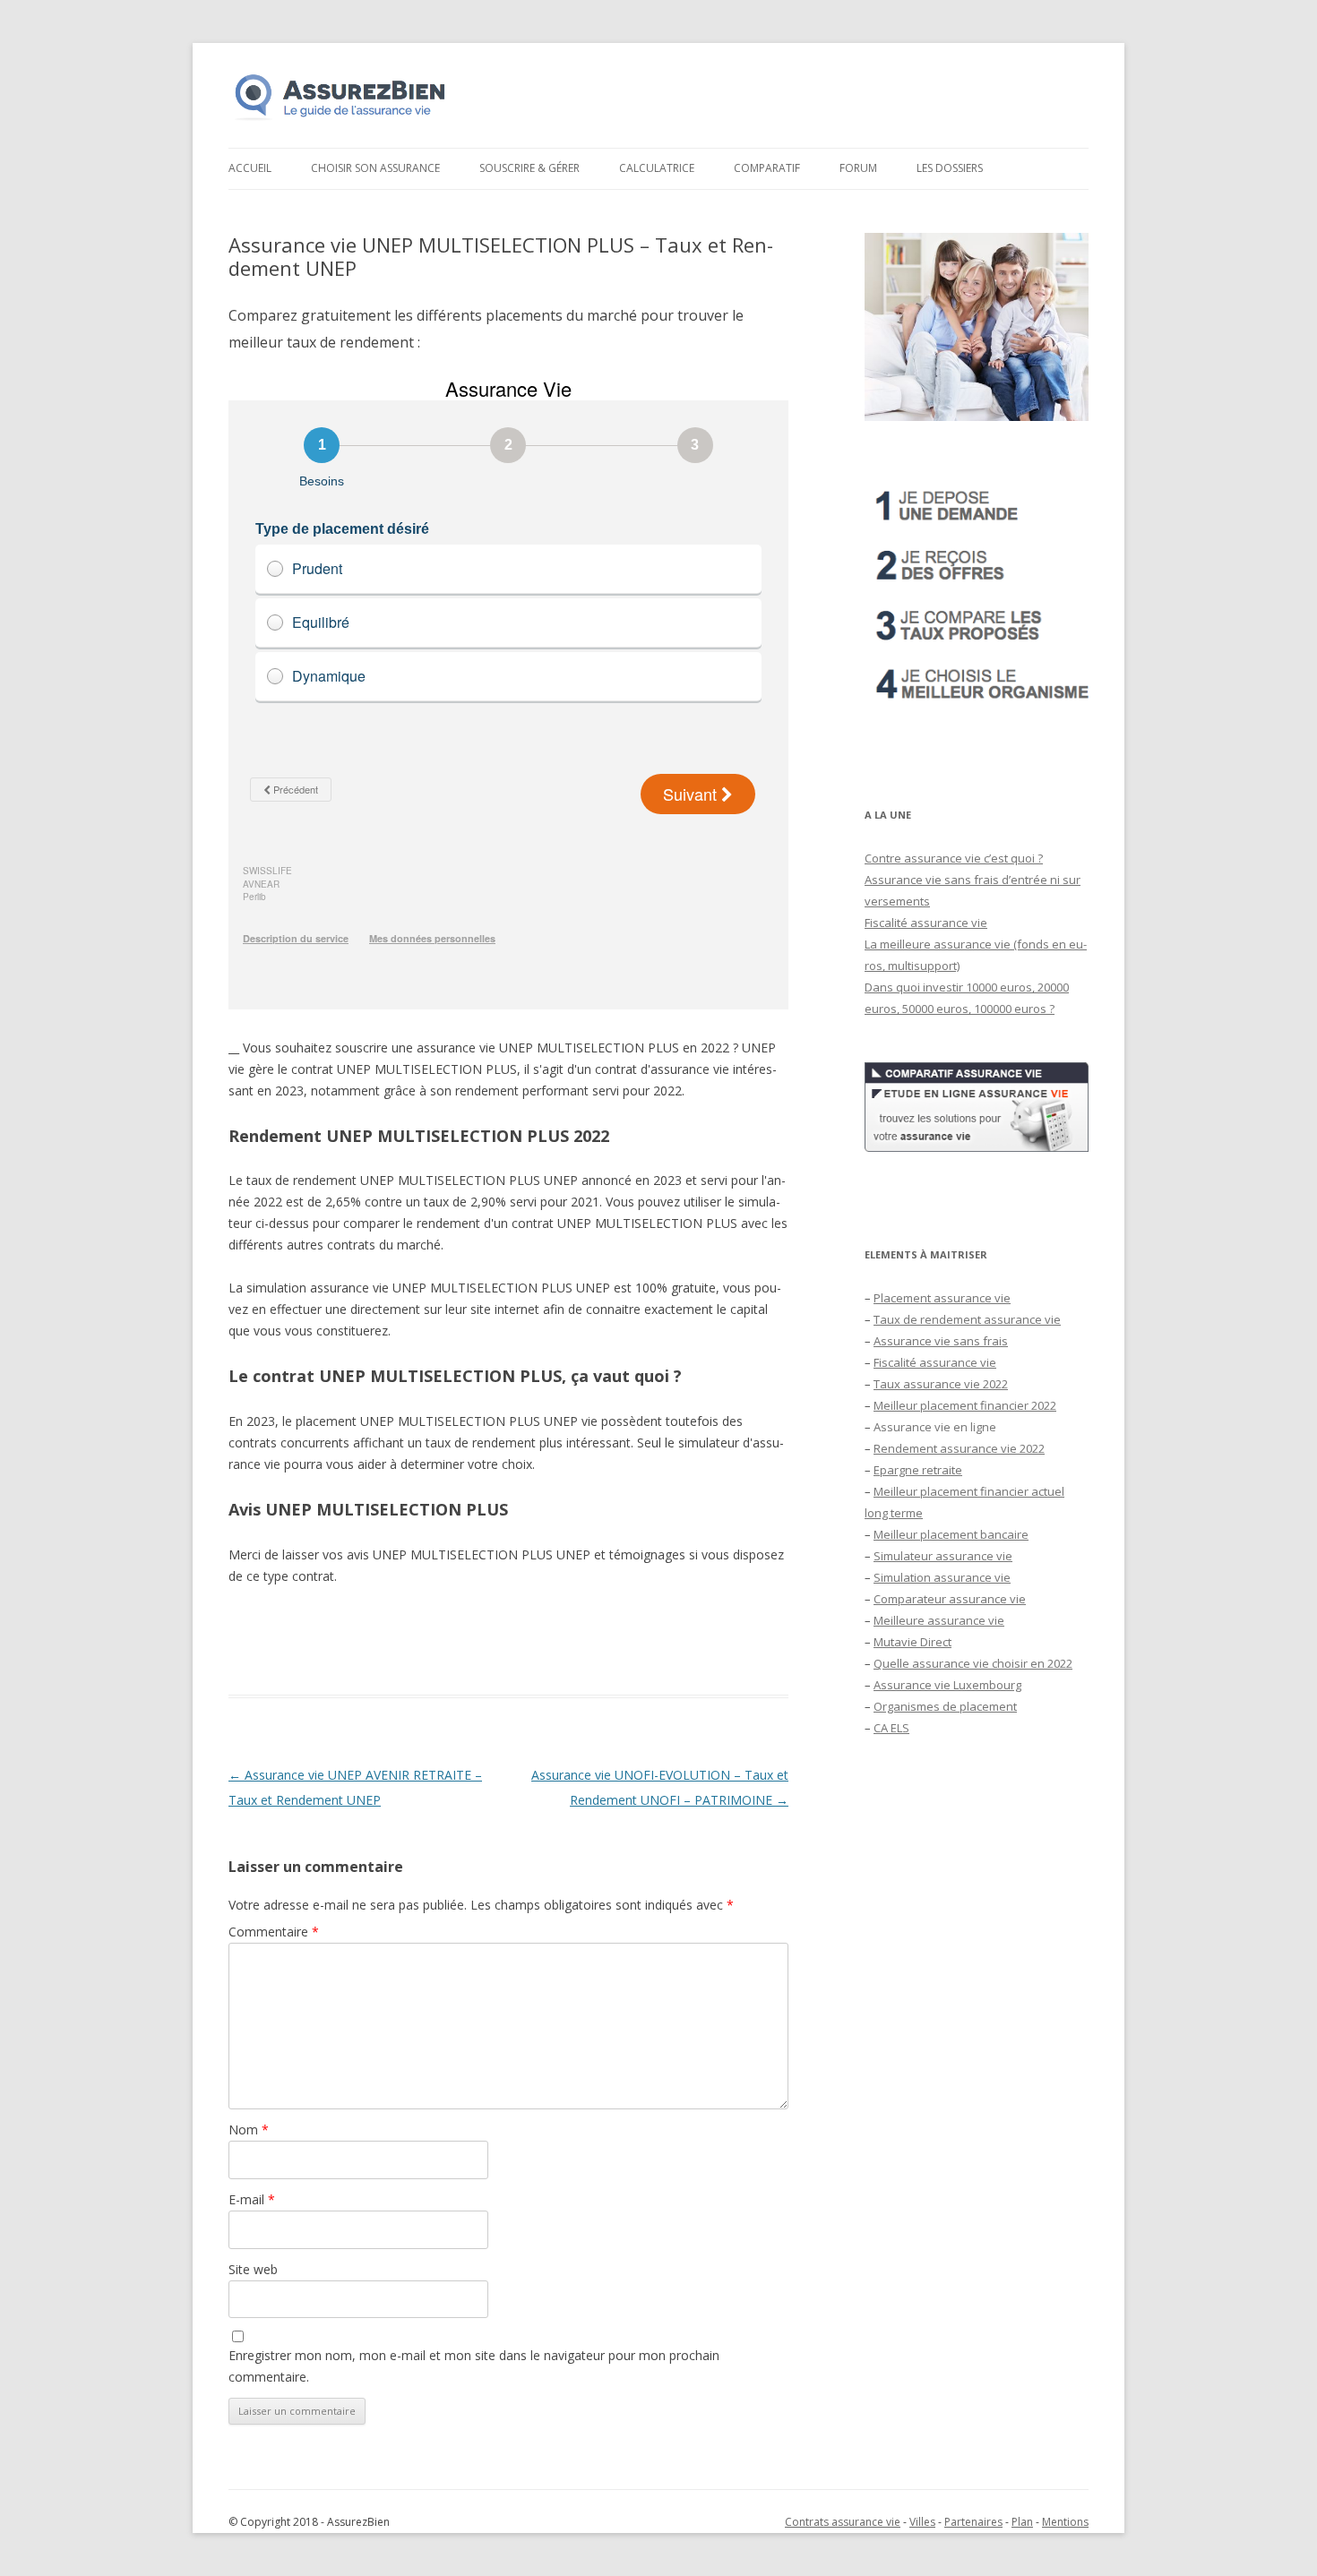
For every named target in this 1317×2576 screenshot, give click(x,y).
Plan (1022, 2522)
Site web (253, 2269)
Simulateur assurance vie (943, 1556)
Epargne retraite (918, 1470)
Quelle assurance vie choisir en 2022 (973, 1663)
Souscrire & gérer (529, 168)
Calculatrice (657, 168)
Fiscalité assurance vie (926, 923)
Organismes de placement (945, 1706)
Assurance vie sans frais (941, 1341)
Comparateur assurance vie (950, 1599)
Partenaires (973, 2522)
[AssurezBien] (340, 120)
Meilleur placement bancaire (951, 1534)
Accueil (250, 168)
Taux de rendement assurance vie (967, 1319)
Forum (858, 168)
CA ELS (891, 1728)
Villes (922, 2522)
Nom (249, 2129)
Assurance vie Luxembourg (947, 1685)
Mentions (1065, 2522)
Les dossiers (950, 168)
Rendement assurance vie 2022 (959, 1448)
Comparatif (767, 168)
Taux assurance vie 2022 (941, 1384)
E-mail (252, 2199)
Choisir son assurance (375, 168)
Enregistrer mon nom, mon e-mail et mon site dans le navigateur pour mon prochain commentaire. (474, 2366)
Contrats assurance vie (843, 2522)
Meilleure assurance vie (939, 1620)
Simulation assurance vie (942, 1577)
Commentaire (274, 1932)
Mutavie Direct (912, 1642)
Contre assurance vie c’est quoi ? (954, 858)
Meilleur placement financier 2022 (965, 1405)
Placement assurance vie (942, 1298)
